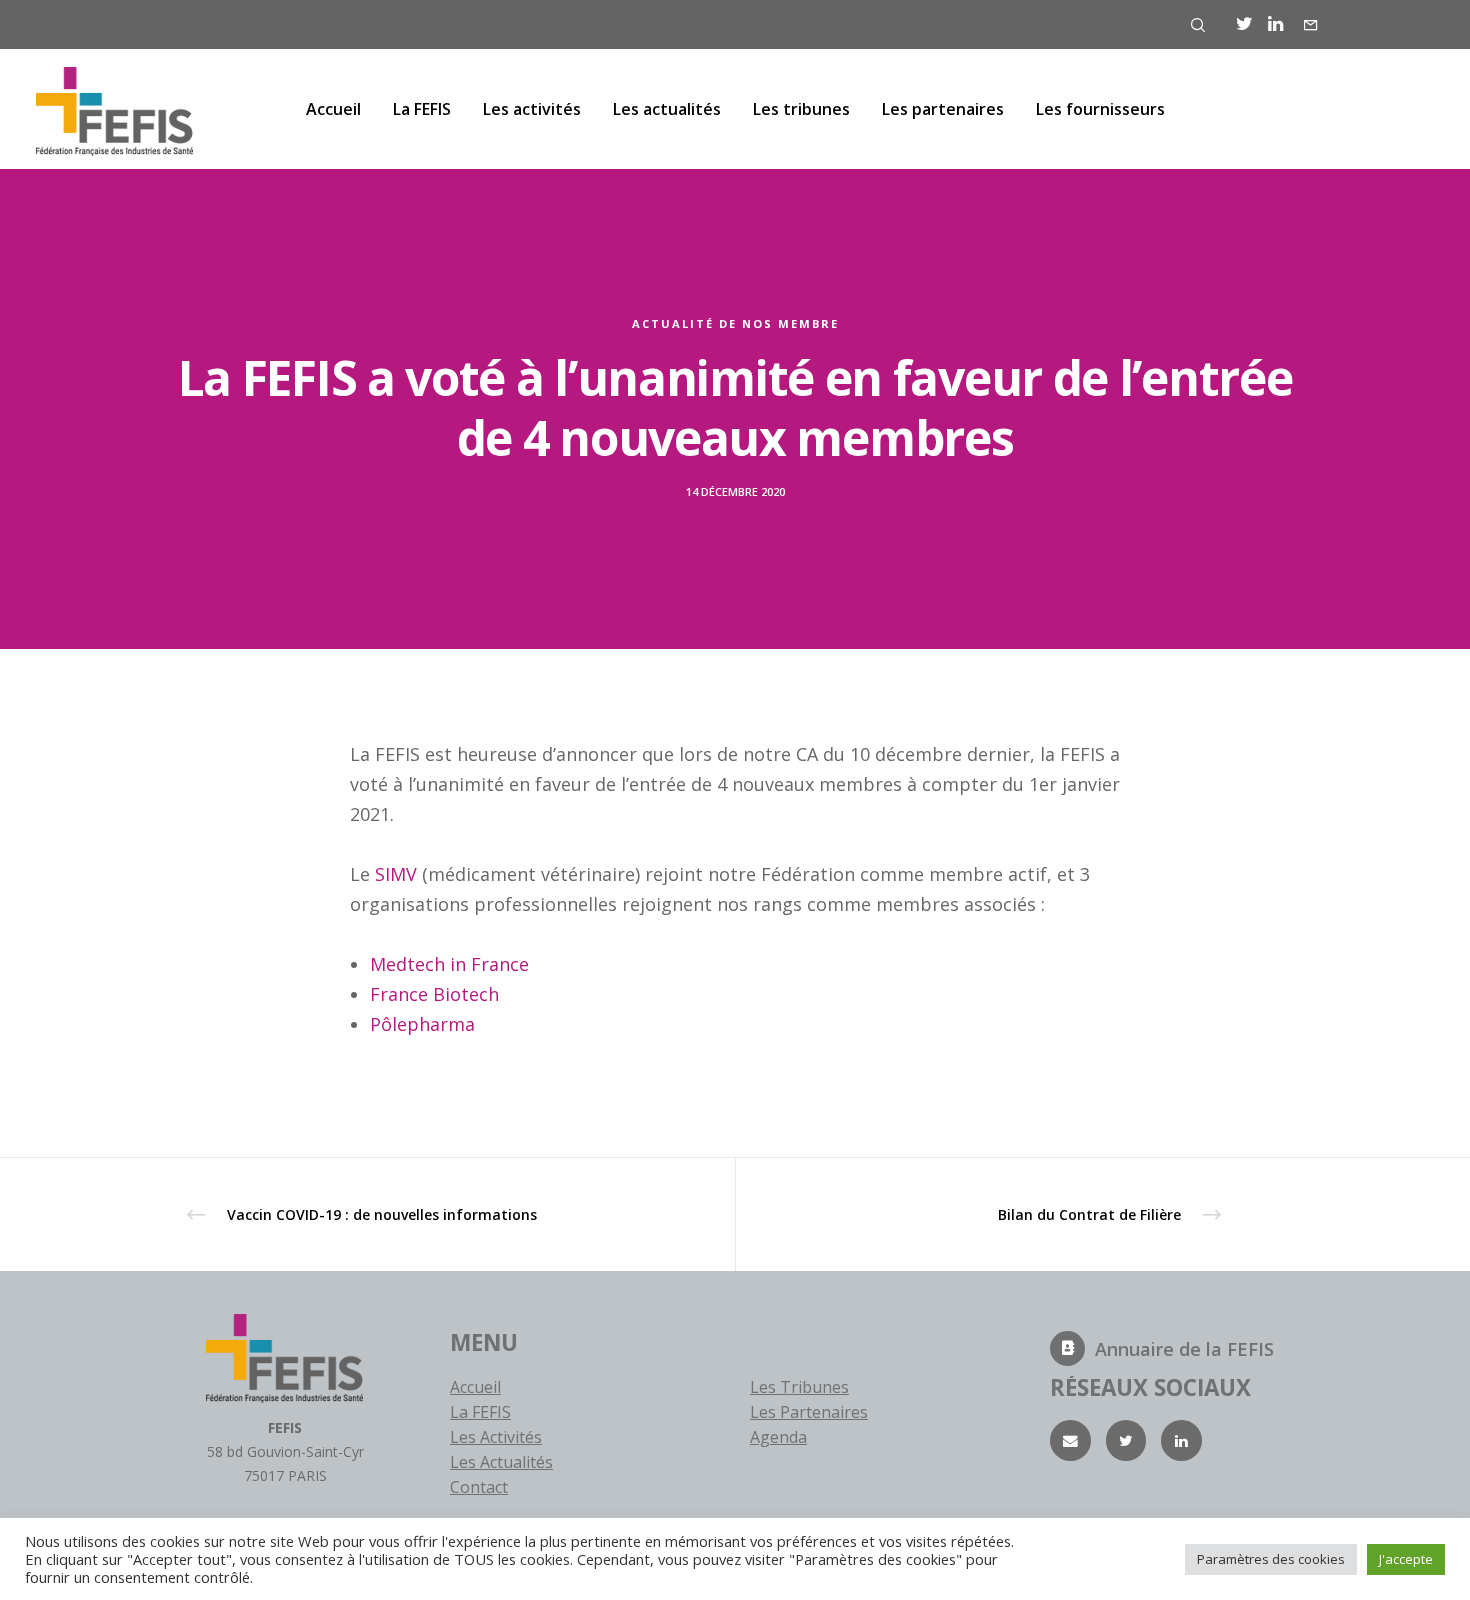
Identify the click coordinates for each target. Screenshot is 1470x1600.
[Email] (1070, 1440)
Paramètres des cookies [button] (1271, 1559)
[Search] (1198, 25)
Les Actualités (501, 1462)
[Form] (1311, 25)
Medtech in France (449, 964)
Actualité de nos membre (735, 323)
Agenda (778, 1437)
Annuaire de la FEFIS (1184, 1349)
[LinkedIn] (1275, 24)
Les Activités (496, 1437)
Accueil (475, 1387)
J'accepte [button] (1406, 1559)
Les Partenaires (809, 1412)
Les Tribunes (799, 1387)
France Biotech (434, 994)
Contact (479, 1487)
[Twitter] (1244, 24)
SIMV (396, 874)
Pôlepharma (422, 1024)
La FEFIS (480, 1412)
